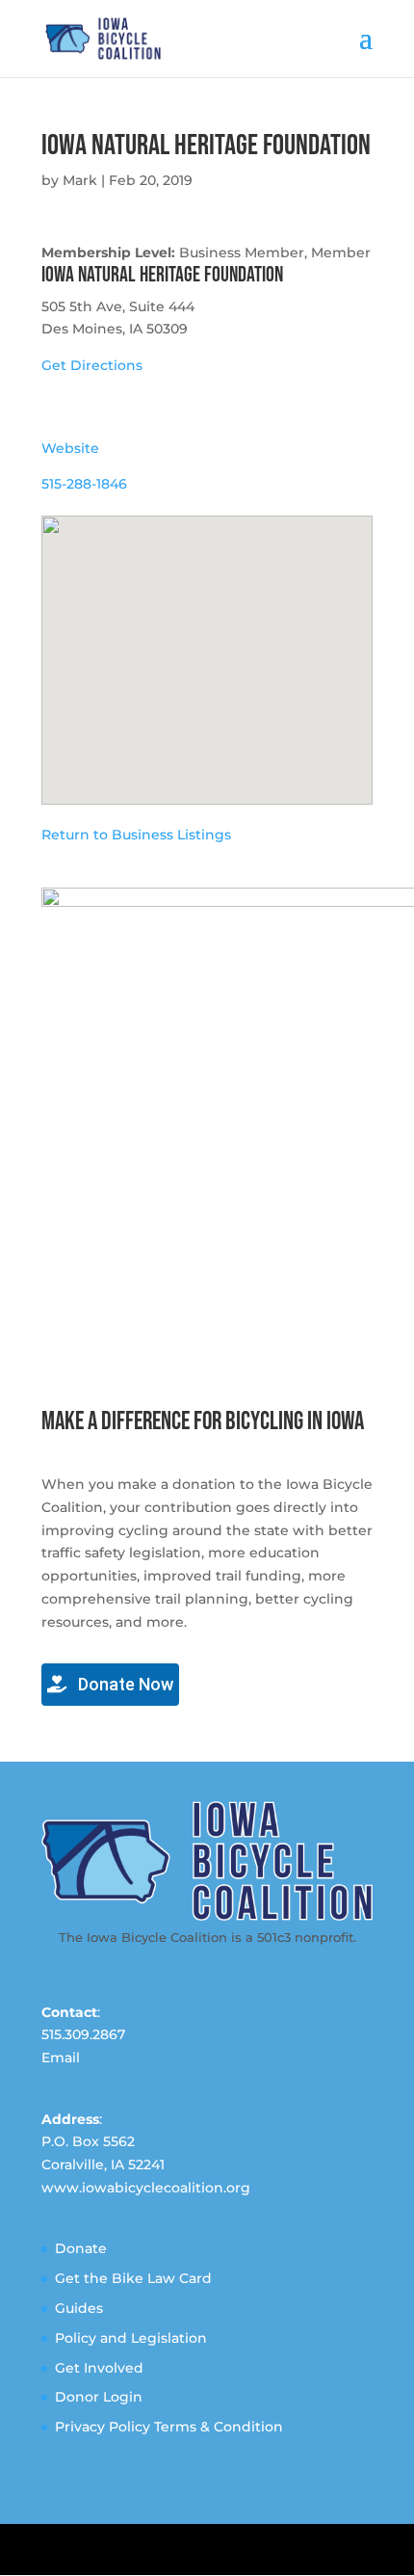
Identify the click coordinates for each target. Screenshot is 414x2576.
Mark (80, 180)
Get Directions (92, 365)
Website (70, 448)
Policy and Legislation (131, 2338)
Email (61, 2058)
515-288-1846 (84, 484)
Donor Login (99, 2397)
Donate (81, 2248)
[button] (207, 649)
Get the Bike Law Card (133, 2278)
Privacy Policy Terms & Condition (169, 2427)
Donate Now (124, 1684)
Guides (79, 2308)
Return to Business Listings (136, 835)
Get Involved (99, 2368)
